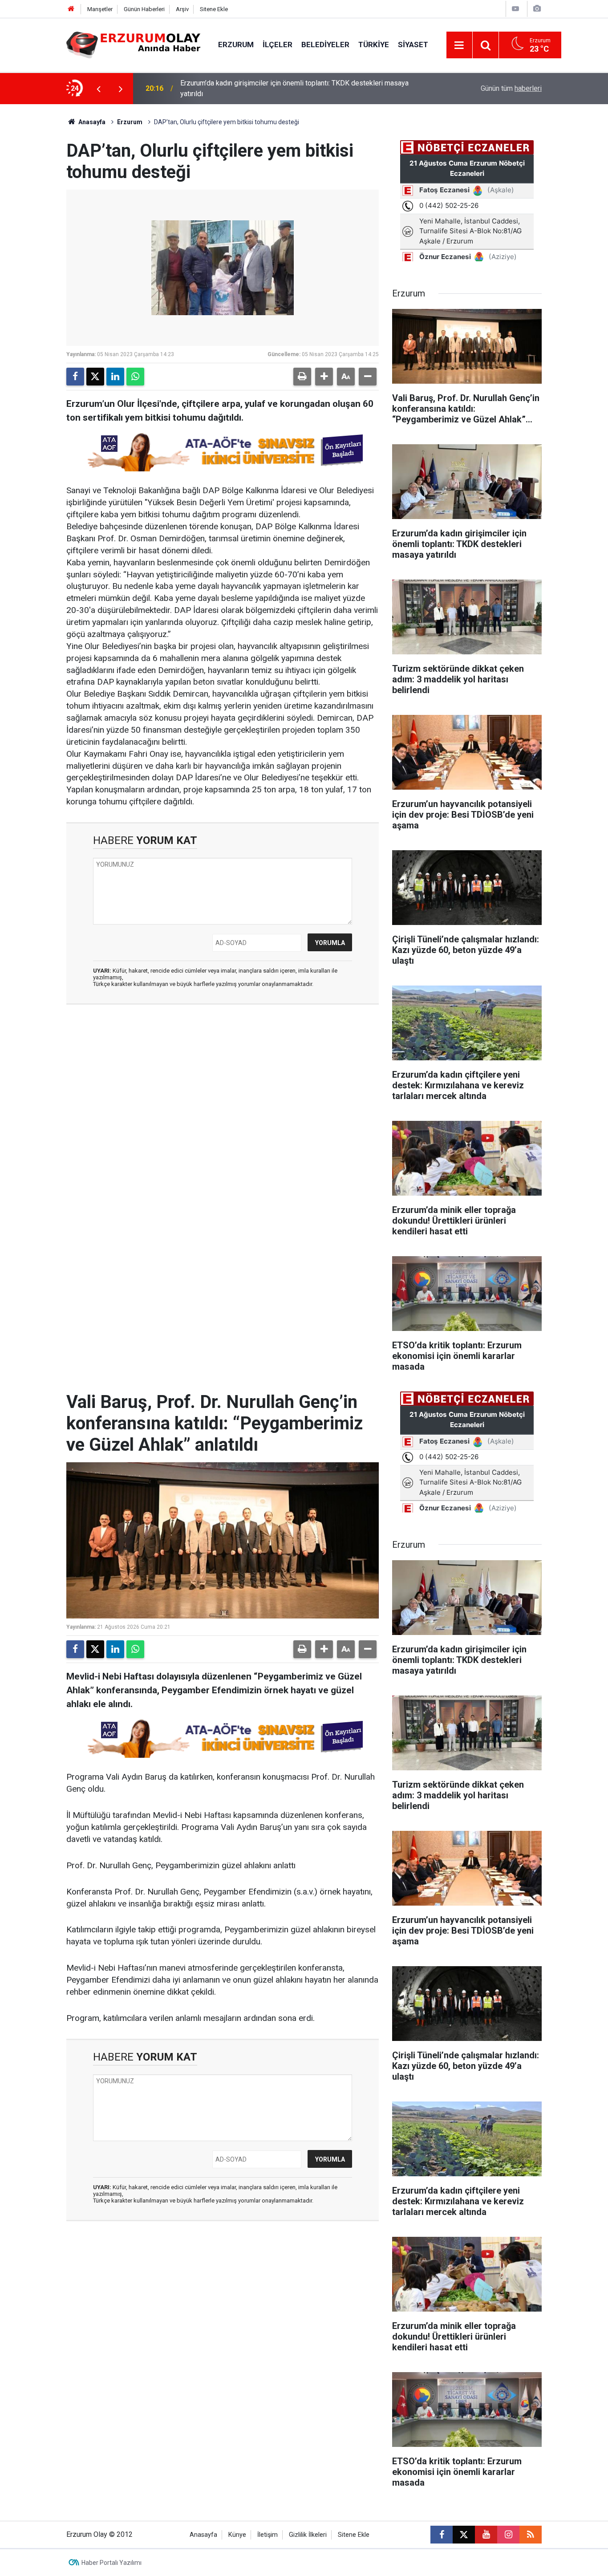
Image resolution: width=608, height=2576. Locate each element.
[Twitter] (95, 377)
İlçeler (278, 45)
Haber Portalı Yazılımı (111, 2563)
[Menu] (459, 45)
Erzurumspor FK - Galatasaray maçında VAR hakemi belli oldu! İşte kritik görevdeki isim (291, 88)
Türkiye (374, 45)
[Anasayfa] (71, 9)
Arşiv (182, 9)
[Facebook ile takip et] (442, 2535)
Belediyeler (325, 45)
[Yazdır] (302, 377)
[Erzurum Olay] (133, 44)
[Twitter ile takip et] (464, 2535)
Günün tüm (511, 88)
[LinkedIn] (115, 377)
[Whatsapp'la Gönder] (135, 377)
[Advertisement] (42, 238)
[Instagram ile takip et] (508, 2535)
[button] (324, 377)
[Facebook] (75, 377)
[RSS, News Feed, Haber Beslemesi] (531, 2535)
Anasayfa (91, 122)
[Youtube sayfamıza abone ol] (486, 2535)
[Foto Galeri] (537, 9)
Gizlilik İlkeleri (308, 2535)
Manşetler (100, 9)
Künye (237, 2535)
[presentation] (98, 89)
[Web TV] (515, 9)
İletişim (268, 2535)
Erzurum (236, 45)
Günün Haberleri (144, 9)
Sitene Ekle (214, 9)
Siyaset (413, 45)
